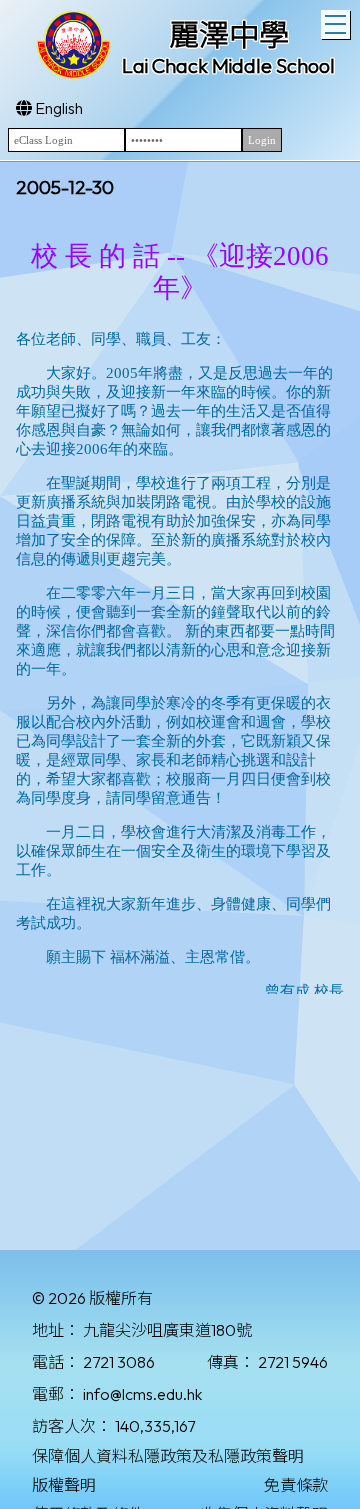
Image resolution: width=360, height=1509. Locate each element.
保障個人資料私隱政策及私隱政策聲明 (168, 1456)
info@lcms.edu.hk (142, 1394)
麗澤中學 (229, 35)
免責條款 (296, 1485)
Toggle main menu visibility (335, 24)
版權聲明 (64, 1485)
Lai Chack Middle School (228, 65)
